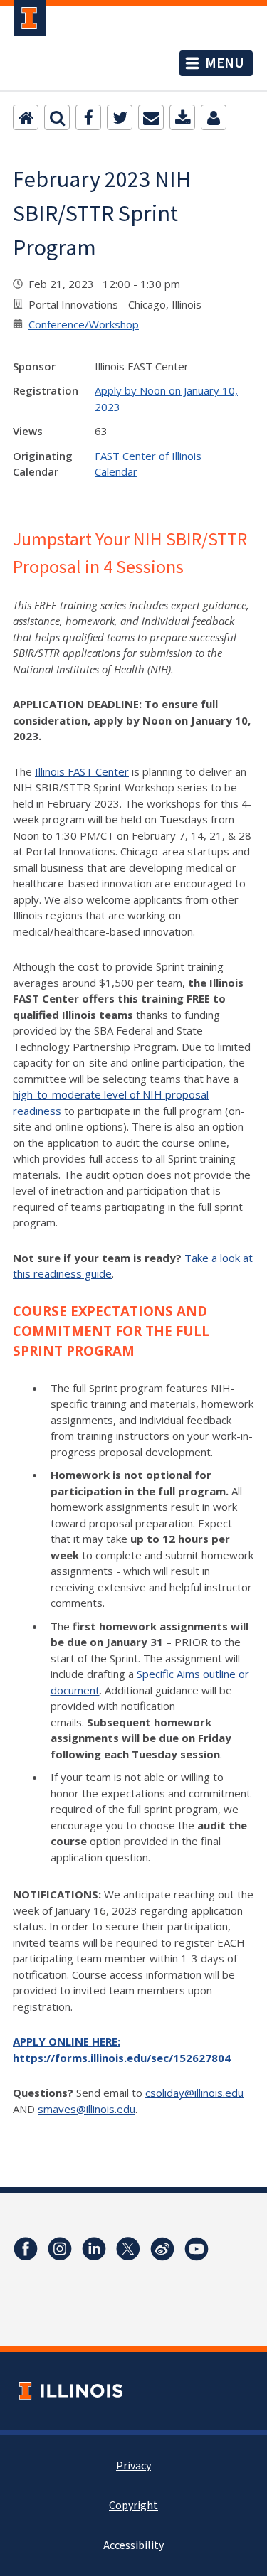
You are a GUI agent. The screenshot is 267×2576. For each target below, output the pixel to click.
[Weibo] (162, 2249)
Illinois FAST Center (82, 771)
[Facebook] (88, 117)
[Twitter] (120, 117)
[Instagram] (60, 2249)
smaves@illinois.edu (87, 2109)
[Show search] (57, 117)
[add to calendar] (182, 117)
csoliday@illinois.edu (194, 2093)
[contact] (214, 117)
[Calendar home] (26, 117)
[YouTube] (197, 2249)
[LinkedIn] (94, 2249)
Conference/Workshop (84, 324)
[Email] (151, 117)
